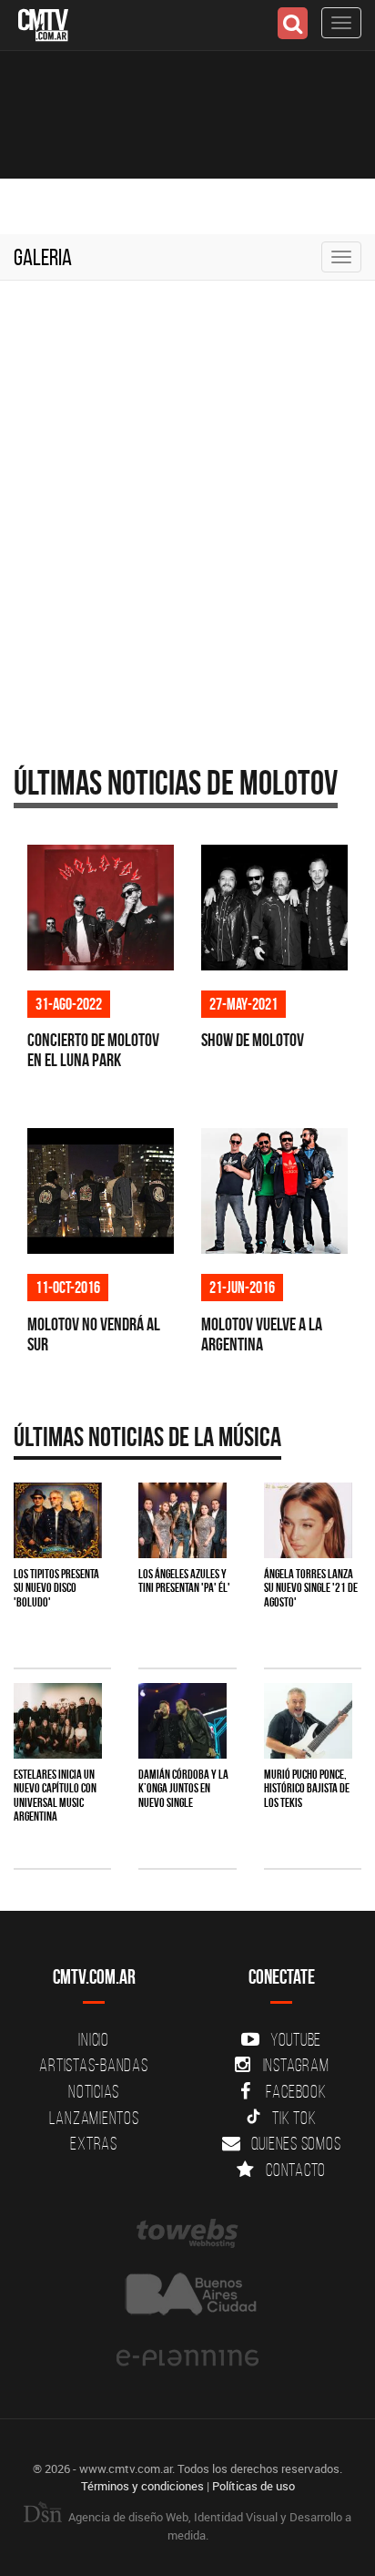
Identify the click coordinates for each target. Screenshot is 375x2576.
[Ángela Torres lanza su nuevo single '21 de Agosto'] (308, 1520)
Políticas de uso (253, 2486)
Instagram (296, 2065)
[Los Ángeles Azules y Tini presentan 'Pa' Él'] (182, 1520)
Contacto (296, 2170)
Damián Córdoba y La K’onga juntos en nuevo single (183, 1788)
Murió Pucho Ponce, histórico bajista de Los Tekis (307, 1788)
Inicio (94, 2039)
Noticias (94, 2091)
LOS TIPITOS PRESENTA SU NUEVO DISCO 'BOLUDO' (56, 1588)
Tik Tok (294, 2118)
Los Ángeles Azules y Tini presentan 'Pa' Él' (184, 1580)
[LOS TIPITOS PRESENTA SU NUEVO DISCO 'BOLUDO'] (58, 1520)
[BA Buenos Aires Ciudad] (187, 2296)
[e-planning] (187, 2358)
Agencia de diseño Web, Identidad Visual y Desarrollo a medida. (208, 2526)
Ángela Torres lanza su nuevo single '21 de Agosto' (311, 1588)
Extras (94, 2143)
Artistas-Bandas (93, 2065)
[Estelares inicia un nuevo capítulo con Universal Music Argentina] (58, 1721)
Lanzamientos (94, 2118)
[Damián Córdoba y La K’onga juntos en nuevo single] (182, 1721)
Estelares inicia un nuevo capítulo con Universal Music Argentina (55, 1795)
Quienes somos (296, 2143)
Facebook (296, 2091)
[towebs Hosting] (187, 2233)
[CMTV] (43, 23)
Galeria (43, 257)
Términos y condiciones (142, 2486)
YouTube (296, 2039)
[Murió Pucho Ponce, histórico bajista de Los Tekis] (308, 1721)
